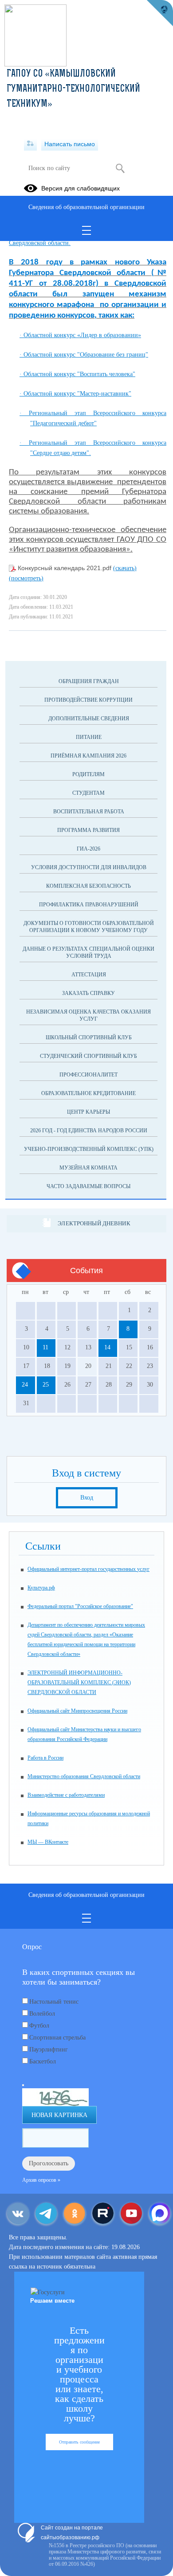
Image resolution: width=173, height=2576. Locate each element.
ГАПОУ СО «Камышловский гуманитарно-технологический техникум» (73, 89)
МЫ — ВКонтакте (48, 1842)
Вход (87, 1498)
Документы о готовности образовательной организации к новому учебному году (89, 927)
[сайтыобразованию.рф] (160, 13)
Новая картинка (59, 2115)
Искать (120, 168)
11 (45, 1347)
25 (46, 1385)
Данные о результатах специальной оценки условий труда (88, 952)
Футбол (39, 2026)
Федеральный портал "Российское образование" (80, 1606)
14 (107, 1347)
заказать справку (88, 993)
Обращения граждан (89, 681)
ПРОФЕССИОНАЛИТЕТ (88, 1075)
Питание (89, 737)
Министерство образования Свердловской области (84, 1776)
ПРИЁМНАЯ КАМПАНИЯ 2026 (88, 756)
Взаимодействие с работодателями (66, 1795)
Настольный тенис (54, 2002)
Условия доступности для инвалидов (89, 867)
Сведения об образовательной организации (86, 207)
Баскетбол (43, 2061)
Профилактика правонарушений (89, 905)
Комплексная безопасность (88, 886)
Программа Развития (88, 830)
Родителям (88, 774)
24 (25, 1385)
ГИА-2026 (88, 849)
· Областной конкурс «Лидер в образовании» (80, 335)
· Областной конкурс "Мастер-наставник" (75, 394)
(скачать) (125, 568)
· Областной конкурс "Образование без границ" (84, 355)
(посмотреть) (26, 578)
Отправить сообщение (79, 2442)
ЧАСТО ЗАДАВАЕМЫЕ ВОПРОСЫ (88, 1186)
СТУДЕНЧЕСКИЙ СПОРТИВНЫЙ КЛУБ (88, 1056)
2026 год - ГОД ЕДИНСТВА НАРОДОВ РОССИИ (89, 1131)
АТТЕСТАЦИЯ (89, 975)
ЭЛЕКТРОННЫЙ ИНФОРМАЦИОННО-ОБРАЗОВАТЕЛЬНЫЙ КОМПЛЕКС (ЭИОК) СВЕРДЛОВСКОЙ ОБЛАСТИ (79, 1682)
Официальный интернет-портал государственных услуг (88, 1569)
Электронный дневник (94, 1223)
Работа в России (45, 1758)
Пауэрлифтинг (49, 2050)
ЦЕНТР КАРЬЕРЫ (88, 1112)
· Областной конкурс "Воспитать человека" (77, 374)
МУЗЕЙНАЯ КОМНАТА (88, 1168)
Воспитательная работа (89, 812)
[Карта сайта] (30, 144)
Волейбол (42, 2014)
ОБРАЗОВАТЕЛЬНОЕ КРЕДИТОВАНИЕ (88, 1093)
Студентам (88, 793)
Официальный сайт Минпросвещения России (77, 1711)
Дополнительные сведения (89, 719)
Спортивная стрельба (57, 2038)
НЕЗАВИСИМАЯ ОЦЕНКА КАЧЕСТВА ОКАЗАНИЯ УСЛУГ (88, 1015)
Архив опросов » (41, 2180)
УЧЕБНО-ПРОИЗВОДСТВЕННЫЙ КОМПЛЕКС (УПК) (89, 1149)
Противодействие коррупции (88, 700)
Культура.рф (41, 1588)
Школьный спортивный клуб (89, 1037)
